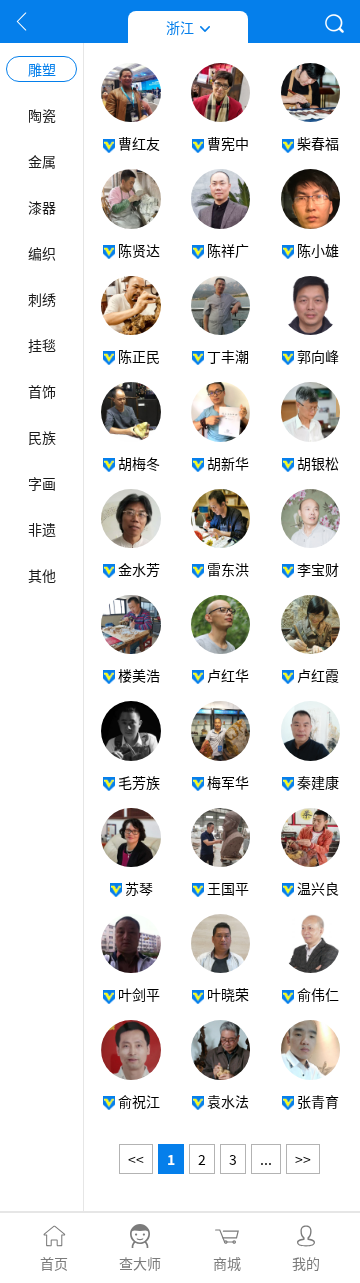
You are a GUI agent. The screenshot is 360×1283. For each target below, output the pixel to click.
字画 (42, 483)
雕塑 (42, 69)
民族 (42, 437)
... (266, 1159)
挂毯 (42, 345)
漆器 (42, 207)
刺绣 (42, 299)
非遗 (42, 529)
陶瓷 (42, 115)
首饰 (42, 391)
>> (303, 1159)
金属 (42, 161)
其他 (42, 575)
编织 (42, 253)
